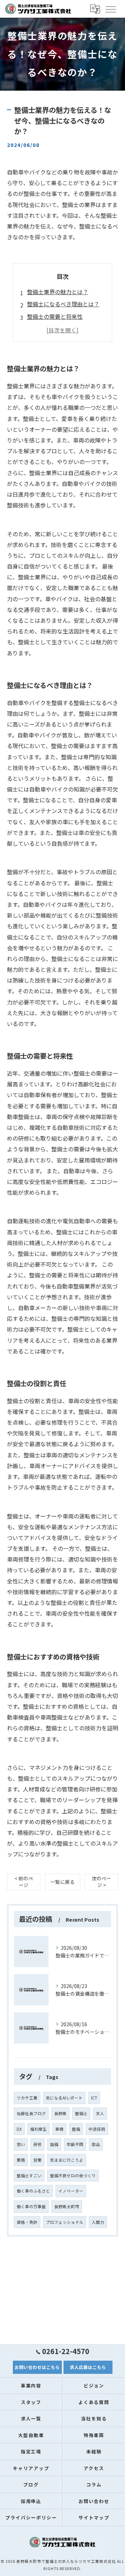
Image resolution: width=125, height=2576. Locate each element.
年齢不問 (75, 2144)
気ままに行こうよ (67, 2160)
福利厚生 (39, 2129)
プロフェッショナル (65, 2222)
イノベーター (71, 2191)
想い (21, 2144)
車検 (59, 2129)
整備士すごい (29, 2176)
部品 (96, 2144)
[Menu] (110, 9)
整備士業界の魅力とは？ (58, 292)
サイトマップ (94, 2517)
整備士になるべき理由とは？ (63, 304)
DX (19, 2129)
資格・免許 (27, 2222)
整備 (76, 2129)
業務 (21, 2160)
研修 (37, 2144)
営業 (37, 2160)
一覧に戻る (62, 1882)
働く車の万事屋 (31, 2206)
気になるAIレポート (64, 2098)
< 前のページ (24, 1882)
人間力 (98, 2222)
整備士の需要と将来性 (55, 316)
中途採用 (97, 2129)
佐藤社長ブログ (31, 2113)
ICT (94, 2098)
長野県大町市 (67, 2206)
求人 (100, 2113)
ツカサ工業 (27, 2098)
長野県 (60, 2113)
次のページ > (101, 1882)
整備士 (81, 2113)
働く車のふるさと (33, 2191)
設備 (54, 2144)
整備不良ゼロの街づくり (73, 2176)
